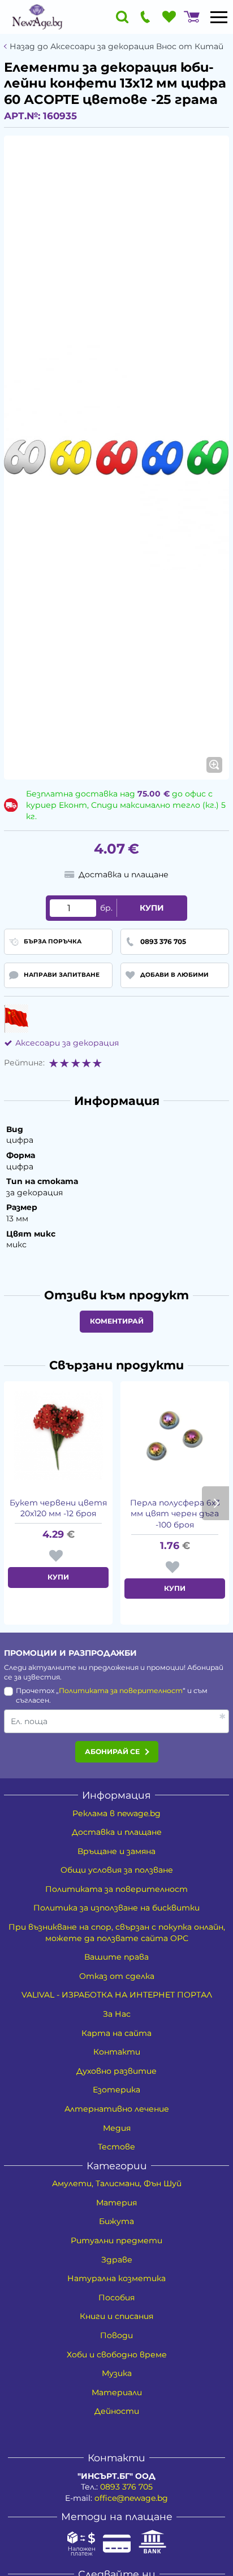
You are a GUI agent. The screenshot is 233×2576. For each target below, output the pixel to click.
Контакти (117, 2052)
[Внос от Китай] (16, 1019)
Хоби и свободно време (117, 2355)
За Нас (117, 2014)
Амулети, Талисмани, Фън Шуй (117, 2183)
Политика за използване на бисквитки (116, 1908)
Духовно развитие (116, 2071)
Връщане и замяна (116, 1851)
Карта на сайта (116, 2033)
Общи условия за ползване (117, 1870)
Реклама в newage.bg (116, 1813)
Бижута (116, 2221)
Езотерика (116, 2090)
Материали (117, 2392)
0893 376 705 (126, 2487)
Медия (117, 2128)
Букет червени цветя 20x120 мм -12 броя (58, 1508)
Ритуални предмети (116, 2240)
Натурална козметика (116, 2278)
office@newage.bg (131, 2498)
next (215, 1503)
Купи (152, 908)
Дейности (117, 2411)
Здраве (117, 2260)
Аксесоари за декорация (67, 1043)
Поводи (116, 2335)
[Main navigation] (219, 17)
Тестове (116, 2147)
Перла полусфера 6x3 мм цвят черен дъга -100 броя (175, 1514)
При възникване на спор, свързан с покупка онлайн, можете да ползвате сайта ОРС (117, 1933)
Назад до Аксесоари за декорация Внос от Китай (116, 47)
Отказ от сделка (117, 1976)
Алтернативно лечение (117, 2109)
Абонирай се (112, 1752)
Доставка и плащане (117, 1832)
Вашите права (116, 1957)
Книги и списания (116, 2316)
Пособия (116, 2297)
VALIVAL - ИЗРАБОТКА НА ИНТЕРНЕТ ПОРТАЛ (117, 1995)
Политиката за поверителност (121, 1690)
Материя (116, 2203)
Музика (117, 2373)
